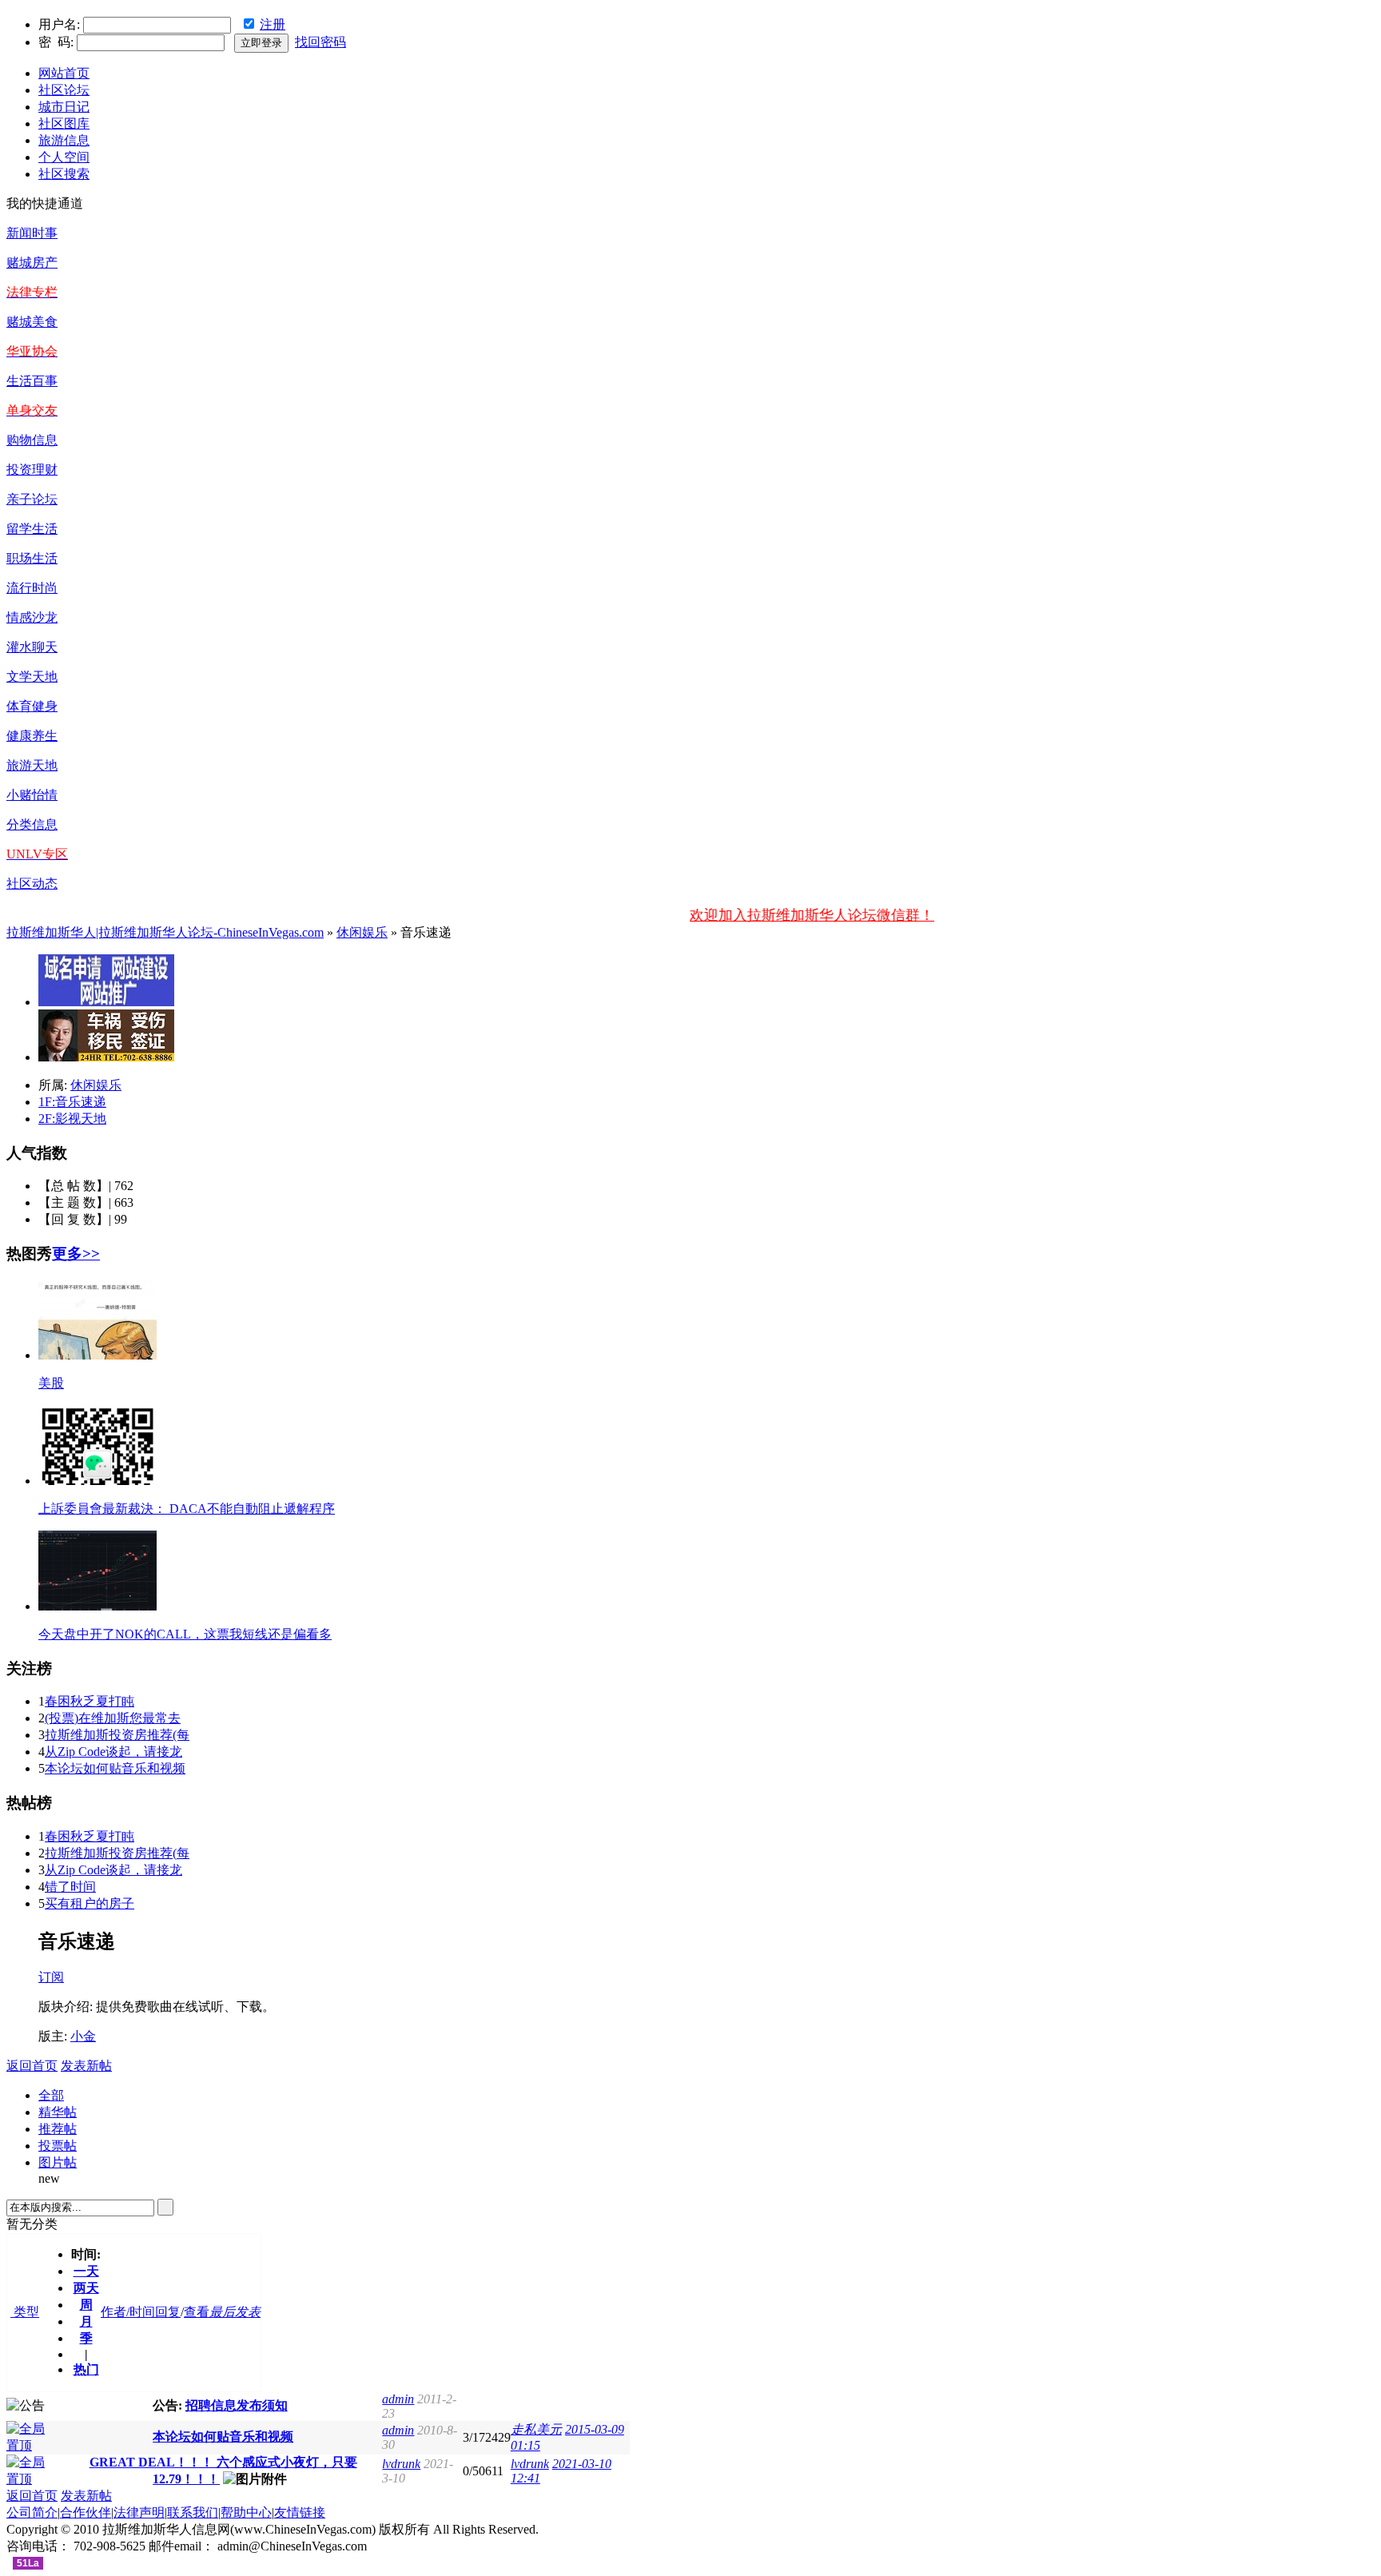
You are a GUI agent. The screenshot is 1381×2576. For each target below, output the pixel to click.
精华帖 (58, 2112)
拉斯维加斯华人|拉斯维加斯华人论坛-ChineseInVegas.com (165, 932)
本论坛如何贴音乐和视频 (115, 1768)
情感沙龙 (32, 617)
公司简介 (32, 2512)
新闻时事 (32, 233)
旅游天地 (32, 765)
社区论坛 (64, 90)
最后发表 (235, 2312)
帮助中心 (246, 2512)
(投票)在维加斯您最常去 (113, 1718)
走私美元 (536, 2429)
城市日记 (64, 107)
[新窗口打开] (32, 2445)
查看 (197, 2312)
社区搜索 (64, 174)
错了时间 (70, 1887)
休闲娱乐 (362, 932)
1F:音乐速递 (72, 1102)
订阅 (51, 1977)
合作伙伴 (86, 2512)
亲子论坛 (32, 499)
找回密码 (320, 42)
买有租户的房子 (90, 1903)
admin (398, 2399)
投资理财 (32, 470)
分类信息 (32, 824)
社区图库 (64, 123)
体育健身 (32, 706)
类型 (25, 2312)
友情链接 (300, 2512)
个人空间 (64, 157)
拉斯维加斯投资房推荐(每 (117, 1735)
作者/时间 (128, 2312)
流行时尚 (32, 588)
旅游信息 (64, 140)
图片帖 (58, 2162)
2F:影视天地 (72, 1119)
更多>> (76, 1254)
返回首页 (32, 2066)
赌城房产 (32, 263)
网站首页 (64, 73)
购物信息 (32, 440)
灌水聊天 (32, 647)
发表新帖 (86, 2066)
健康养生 (32, 736)
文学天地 (32, 677)
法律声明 (139, 2512)
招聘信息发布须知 (237, 2405)
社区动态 (32, 884)
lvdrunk (401, 2464)
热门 (86, 2369)
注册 (273, 24)
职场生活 (32, 558)
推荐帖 (58, 2129)
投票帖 (58, 2146)
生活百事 (32, 381)
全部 (51, 2095)
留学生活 (32, 529)
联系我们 (193, 2512)
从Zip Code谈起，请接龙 (113, 1752)
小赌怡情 (32, 795)
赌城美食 (32, 322)
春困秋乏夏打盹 (90, 1701)
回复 (168, 2312)
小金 (83, 2036)
